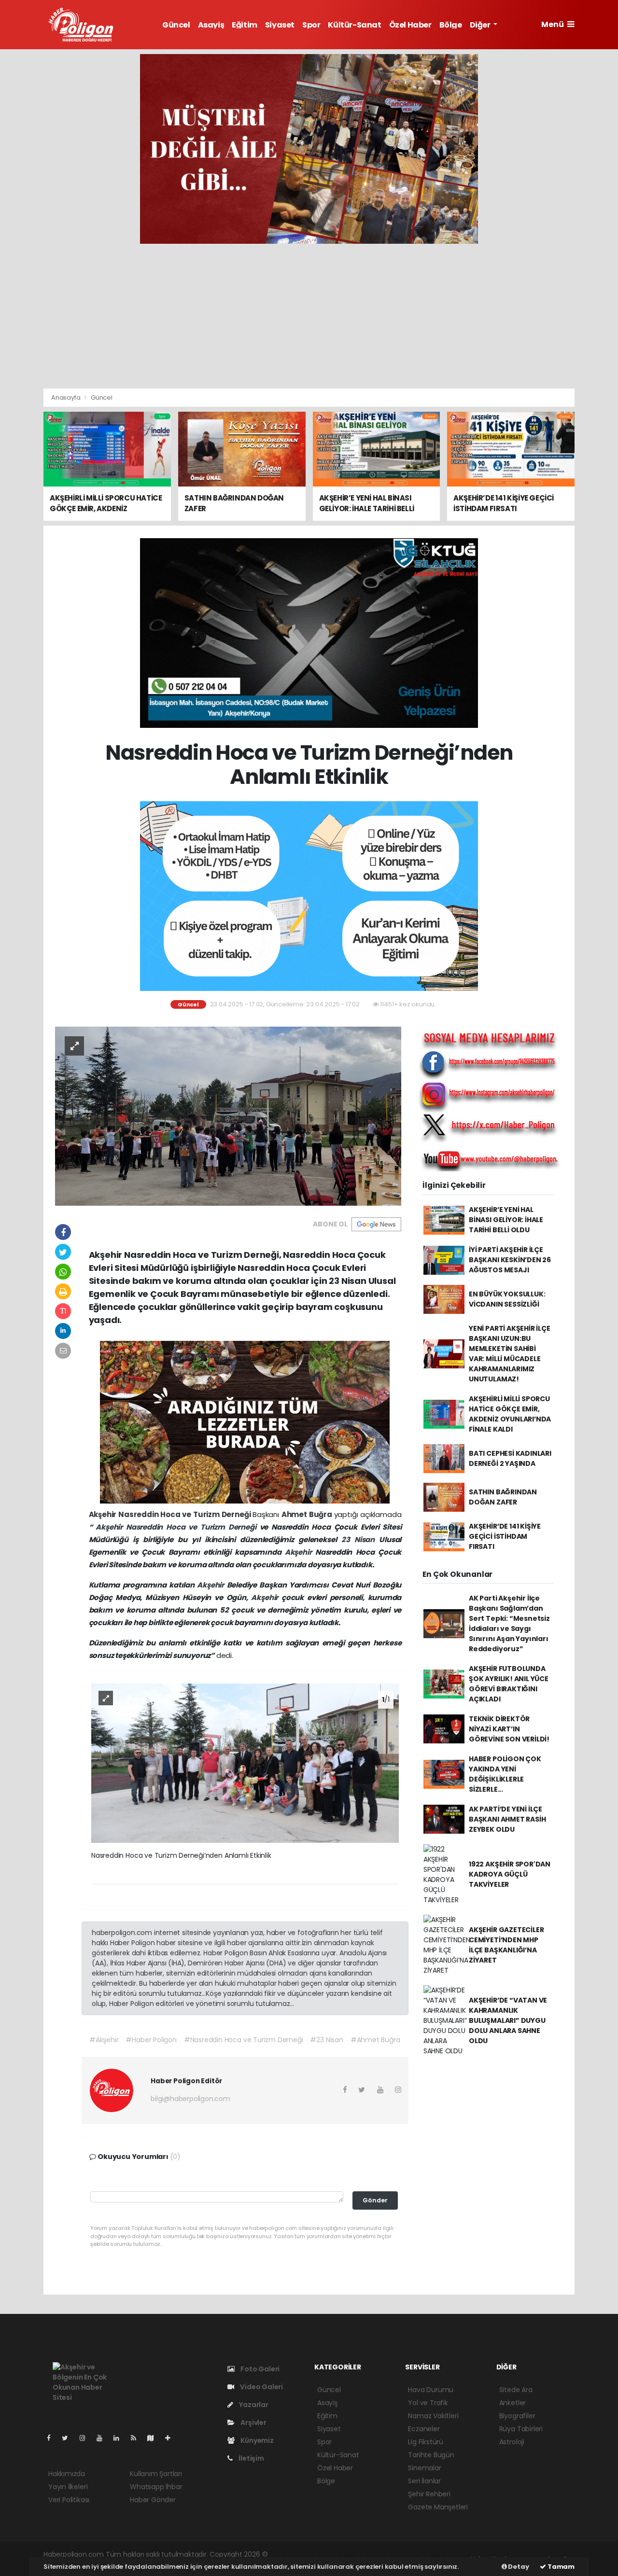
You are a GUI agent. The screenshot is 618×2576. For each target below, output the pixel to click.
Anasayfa (66, 397)
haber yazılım (424, 2554)
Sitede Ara (516, 2390)
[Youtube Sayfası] (103, 2438)
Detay (518, 2567)
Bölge (451, 25)
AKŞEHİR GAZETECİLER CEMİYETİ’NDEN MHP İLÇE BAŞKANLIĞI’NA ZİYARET (506, 1945)
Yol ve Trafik (428, 2403)
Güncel (176, 25)
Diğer (481, 25)
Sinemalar (424, 2468)
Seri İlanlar (424, 2481)
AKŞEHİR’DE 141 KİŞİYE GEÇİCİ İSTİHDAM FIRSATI (505, 1536)
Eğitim (245, 25)
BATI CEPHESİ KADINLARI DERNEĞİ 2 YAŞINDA (510, 1458)
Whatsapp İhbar (156, 2487)
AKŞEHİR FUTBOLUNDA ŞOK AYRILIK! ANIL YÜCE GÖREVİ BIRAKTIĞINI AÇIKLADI (509, 1684)
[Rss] (137, 2438)
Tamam (560, 2567)
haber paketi (337, 2554)
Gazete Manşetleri (438, 2507)
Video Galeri (261, 2387)
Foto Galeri (259, 2369)
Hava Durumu (431, 2390)
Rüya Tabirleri (521, 2429)
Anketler (513, 2403)
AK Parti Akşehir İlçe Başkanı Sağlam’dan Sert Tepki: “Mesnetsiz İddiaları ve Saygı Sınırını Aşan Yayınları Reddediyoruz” (509, 1623)
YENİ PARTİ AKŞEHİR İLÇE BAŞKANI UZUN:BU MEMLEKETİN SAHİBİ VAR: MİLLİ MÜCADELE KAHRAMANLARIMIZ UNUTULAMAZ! (510, 1354)
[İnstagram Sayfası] (86, 2438)
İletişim (250, 2458)
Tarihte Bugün (431, 2455)
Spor (311, 25)
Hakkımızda (67, 2474)
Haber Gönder (153, 2500)
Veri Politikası (69, 2500)
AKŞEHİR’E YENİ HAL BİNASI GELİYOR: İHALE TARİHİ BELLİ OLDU (506, 1220)
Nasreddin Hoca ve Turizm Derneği (185, 1514)
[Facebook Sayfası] (53, 2438)
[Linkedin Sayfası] (120, 2438)
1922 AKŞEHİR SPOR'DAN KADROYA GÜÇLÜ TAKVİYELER (510, 1874)
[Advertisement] (309, 316)
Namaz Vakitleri (433, 2416)
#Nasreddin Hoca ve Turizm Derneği (244, 2040)
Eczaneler (424, 2429)
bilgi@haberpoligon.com (190, 2099)
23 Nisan (360, 1539)
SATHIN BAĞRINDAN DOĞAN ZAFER (503, 1497)
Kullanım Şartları (156, 2474)
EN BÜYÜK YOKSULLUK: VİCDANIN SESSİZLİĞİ (507, 1299)
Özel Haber (410, 25)
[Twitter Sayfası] (69, 2438)
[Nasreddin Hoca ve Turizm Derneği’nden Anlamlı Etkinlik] (228, 1115)
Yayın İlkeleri (68, 2487)
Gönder (375, 2200)
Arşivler (253, 2423)
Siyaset (280, 25)
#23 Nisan (326, 2040)
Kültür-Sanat (354, 25)
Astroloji (512, 2442)
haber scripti (380, 2554)
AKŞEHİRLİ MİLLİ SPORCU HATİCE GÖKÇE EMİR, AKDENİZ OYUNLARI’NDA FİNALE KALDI (510, 1414)
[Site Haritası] (154, 2438)
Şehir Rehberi (429, 2494)
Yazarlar (253, 2405)
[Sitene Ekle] (172, 2438)
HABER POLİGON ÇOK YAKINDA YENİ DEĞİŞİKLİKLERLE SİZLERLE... (505, 1774)
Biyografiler (517, 2416)
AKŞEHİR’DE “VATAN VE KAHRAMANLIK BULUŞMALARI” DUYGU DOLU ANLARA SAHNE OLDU (508, 2020)
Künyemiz (256, 2440)
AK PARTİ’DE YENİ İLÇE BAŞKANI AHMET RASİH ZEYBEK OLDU (507, 1819)
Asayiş (211, 25)
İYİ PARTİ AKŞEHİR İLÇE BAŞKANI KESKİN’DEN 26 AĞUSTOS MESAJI (510, 1260)
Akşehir (104, 1514)
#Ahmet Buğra (375, 2040)
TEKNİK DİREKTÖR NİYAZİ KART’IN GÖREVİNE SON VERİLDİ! (509, 1729)
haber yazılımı (292, 2554)
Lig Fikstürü (426, 2442)
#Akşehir (104, 2040)
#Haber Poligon (151, 2040)
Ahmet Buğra (308, 1514)
